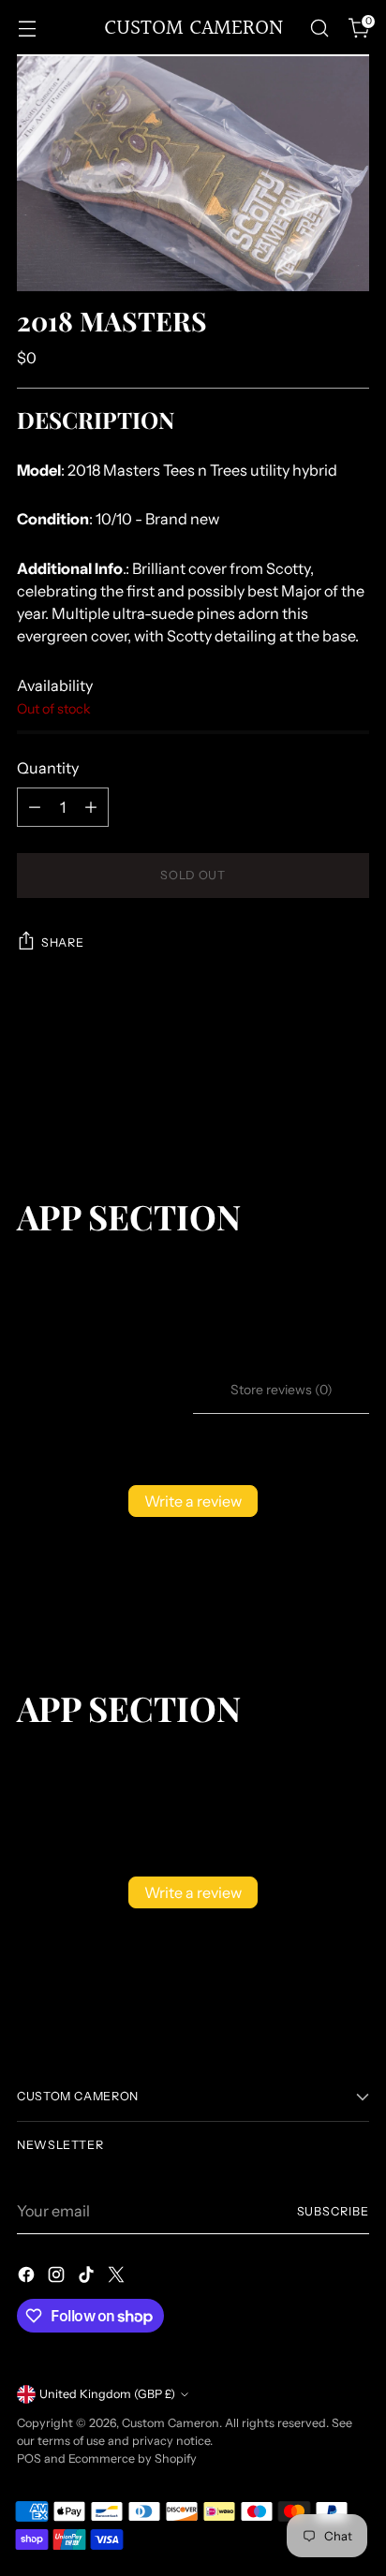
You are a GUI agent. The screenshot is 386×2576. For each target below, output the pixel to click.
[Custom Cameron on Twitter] (118, 2277)
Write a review (193, 1501)
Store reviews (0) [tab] (282, 1390)
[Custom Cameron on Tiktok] (88, 2277)
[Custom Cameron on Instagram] (58, 2277)
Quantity (48, 768)
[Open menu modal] (27, 29)
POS (29, 2458)
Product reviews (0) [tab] (105, 1390)
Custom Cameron (171, 2423)
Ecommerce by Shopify (133, 2458)
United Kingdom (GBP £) (107, 2394)
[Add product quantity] (91, 807)
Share (62, 942)
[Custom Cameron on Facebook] (28, 2277)
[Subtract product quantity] (35, 807)
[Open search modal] (319, 29)
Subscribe (334, 2211)
